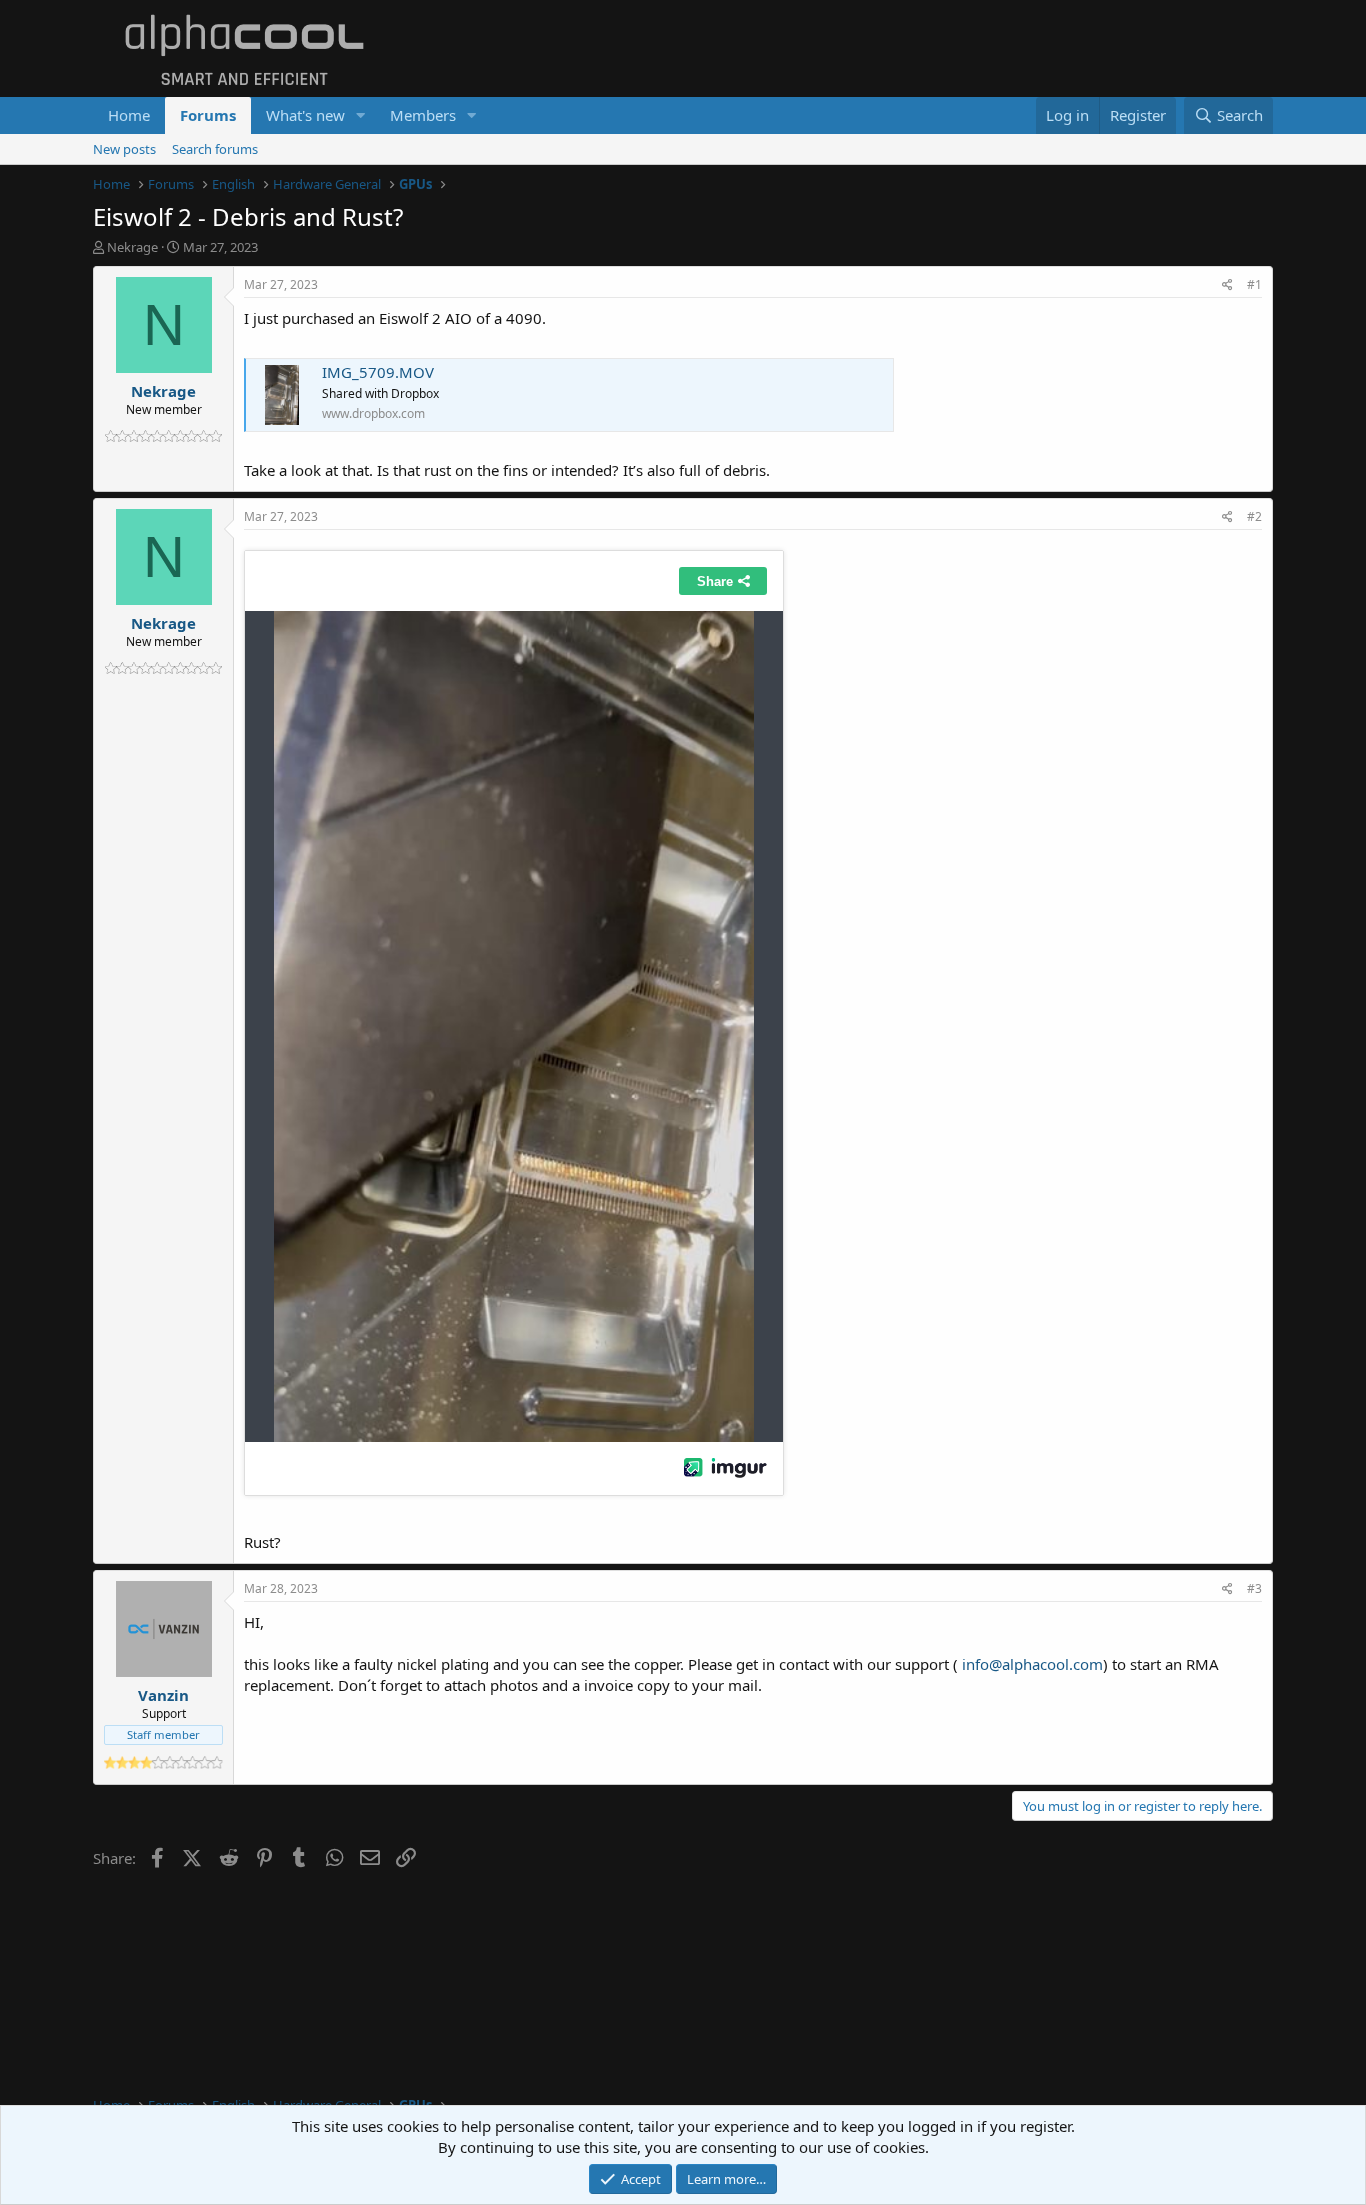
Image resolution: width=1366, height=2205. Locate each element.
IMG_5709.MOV (378, 372)
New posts (124, 149)
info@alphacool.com (1032, 1664)
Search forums (215, 149)
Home (129, 115)
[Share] (1227, 285)
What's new (305, 115)
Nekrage (132, 247)
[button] (361, 115)
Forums (208, 115)
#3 (1254, 1588)
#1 (1254, 284)
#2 (1254, 516)
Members (423, 115)
